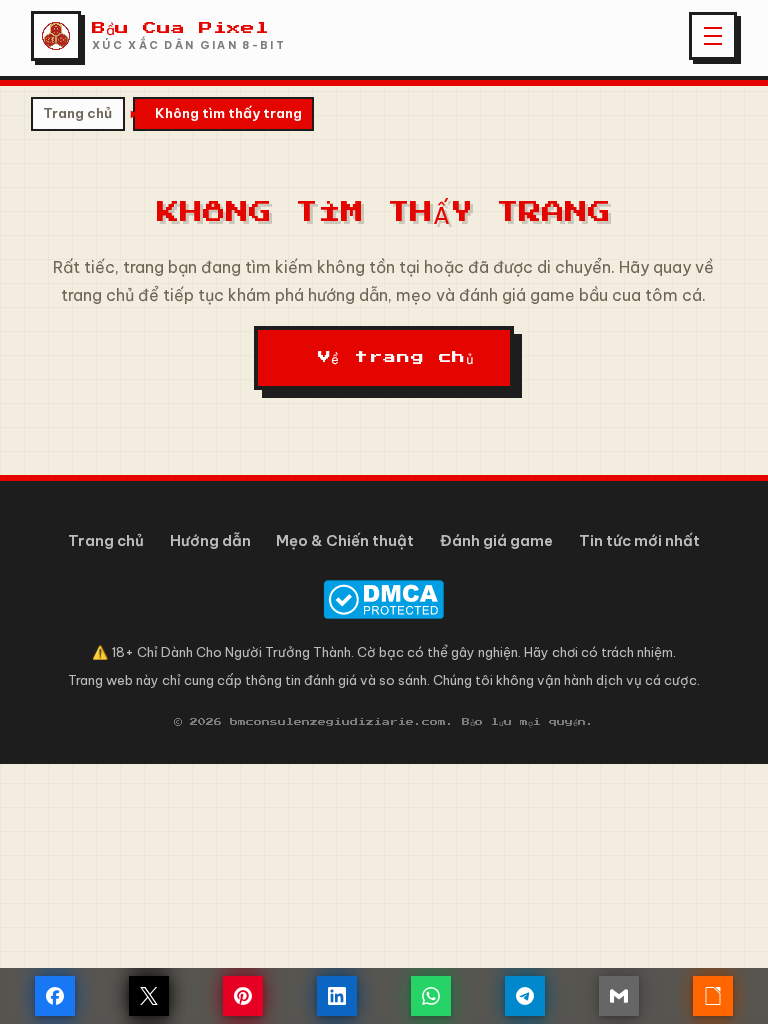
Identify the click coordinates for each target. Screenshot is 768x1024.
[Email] (619, 996)
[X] (149, 996)
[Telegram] (525, 996)
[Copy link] (713, 996)
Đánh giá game (496, 540)
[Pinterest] (243, 996)
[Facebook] (55, 996)
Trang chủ (77, 113)
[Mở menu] (713, 36)
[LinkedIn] (337, 996)
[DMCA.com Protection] (384, 599)
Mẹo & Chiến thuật (345, 540)
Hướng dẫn (210, 540)
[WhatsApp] (431, 996)
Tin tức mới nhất (639, 540)
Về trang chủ (396, 359)
